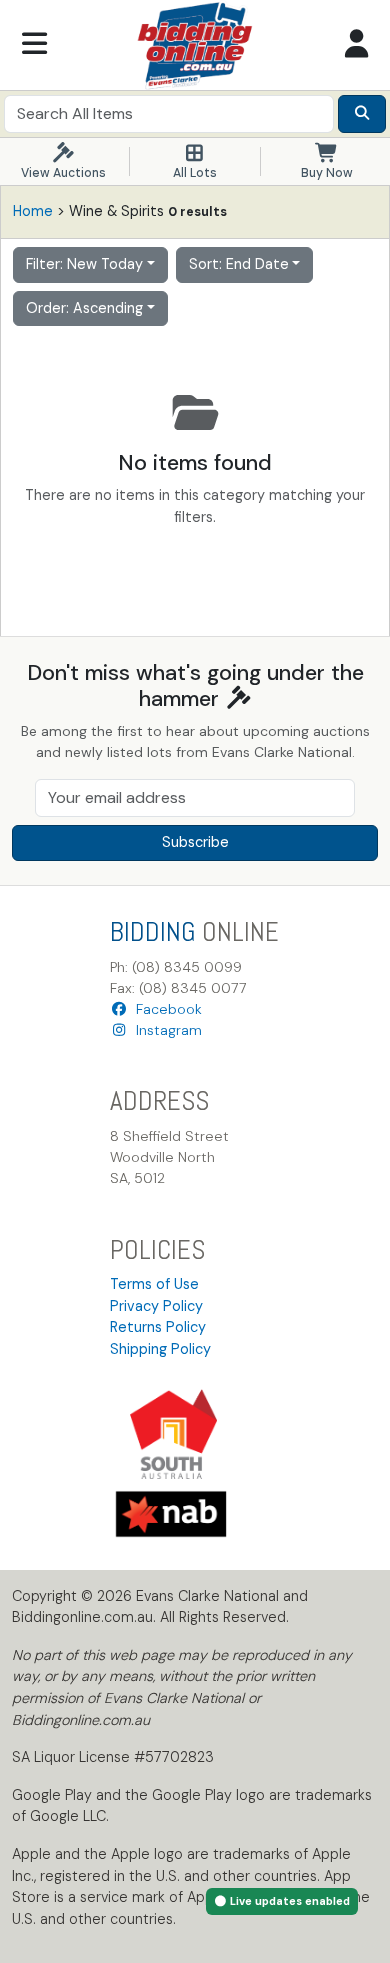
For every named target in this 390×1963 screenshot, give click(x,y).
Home (33, 211)
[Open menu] (34, 45)
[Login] (356, 45)
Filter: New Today (84, 264)
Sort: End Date (239, 264)
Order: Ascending (84, 308)
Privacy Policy (156, 1306)
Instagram (165, 1030)
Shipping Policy (160, 1349)
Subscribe (195, 842)
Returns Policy (158, 1327)
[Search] (362, 114)
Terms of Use (154, 1284)
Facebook (165, 1009)
